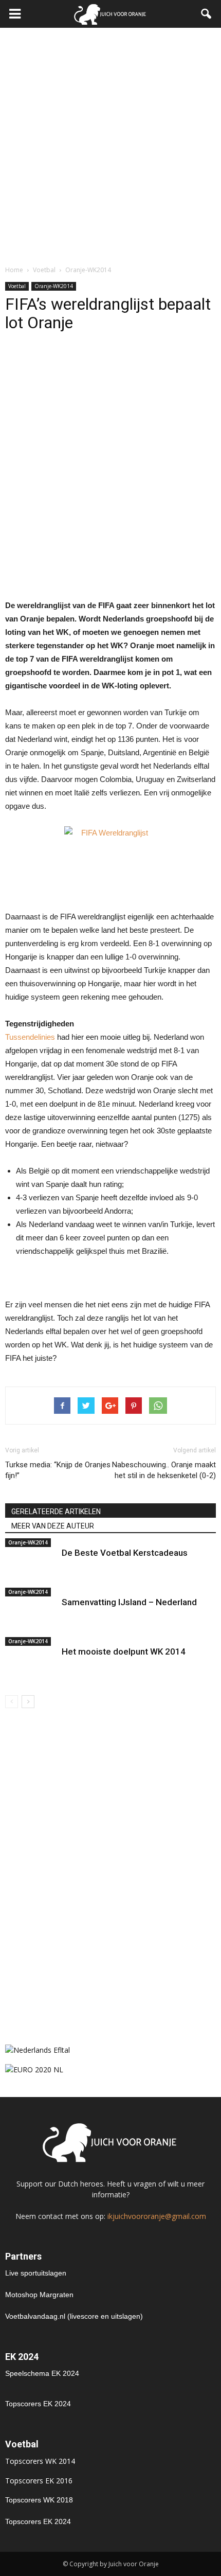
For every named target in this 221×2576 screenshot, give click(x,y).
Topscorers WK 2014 (40, 2461)
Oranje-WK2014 (54, 286)
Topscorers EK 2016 (39, 2481)
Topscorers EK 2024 (38, 2404)
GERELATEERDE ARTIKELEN (56, 1512)
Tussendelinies (30, 1037)
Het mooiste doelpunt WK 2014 (124, 1651)
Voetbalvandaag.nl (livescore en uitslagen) (74, 2316)
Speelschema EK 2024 (42, 2373)
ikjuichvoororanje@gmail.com (157, 2216)
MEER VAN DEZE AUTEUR (53, 1526)
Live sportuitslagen (36, 2273)
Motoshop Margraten (39, 2295)
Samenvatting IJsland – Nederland (129, 1602)
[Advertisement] (110, 144)
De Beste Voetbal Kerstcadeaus (125, 1553)
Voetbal (17, 286)
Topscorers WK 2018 (39, 2500)
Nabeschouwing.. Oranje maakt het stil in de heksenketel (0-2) (164, 1470)
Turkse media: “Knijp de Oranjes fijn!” (58, 1470)
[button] (207, 14)
